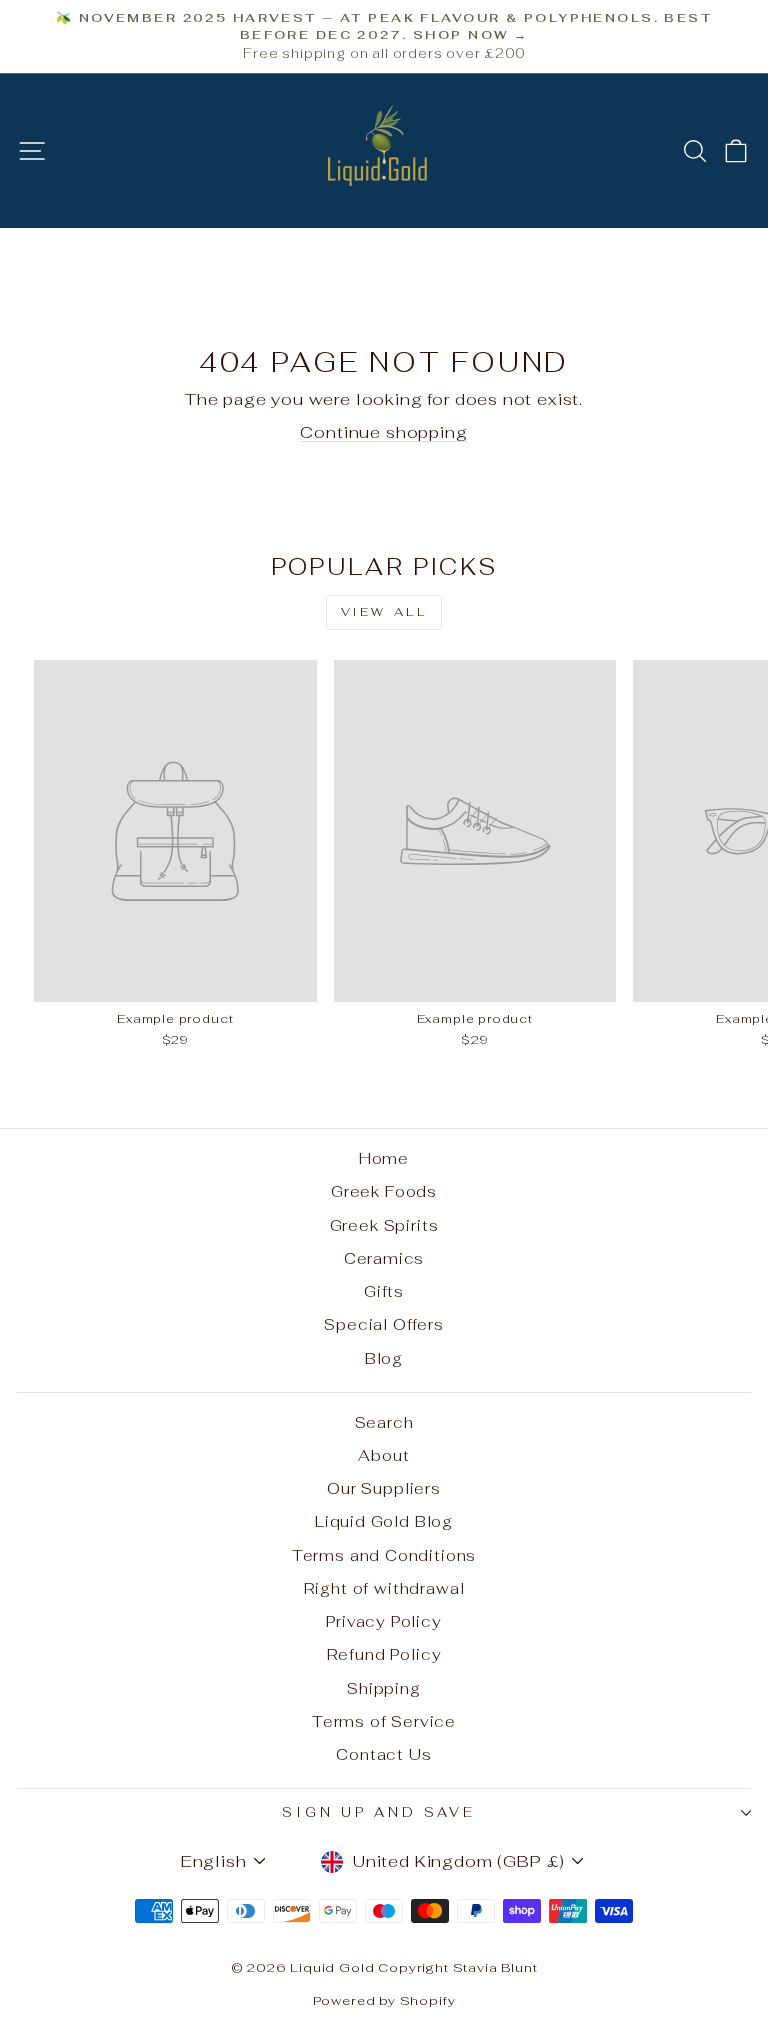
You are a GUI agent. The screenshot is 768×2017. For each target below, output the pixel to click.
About (383, 1455)
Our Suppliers (384, 1488)
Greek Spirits (384, 1225)
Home (384, 1158)
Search (384, 1422)
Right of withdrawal (384, 1588)
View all (384, 612)
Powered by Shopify (384, 2000)
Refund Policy (384, 1654)
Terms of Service (384, 1721)
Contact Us (383, 1754)
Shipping (384, 1688)
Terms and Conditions (384, 1555)
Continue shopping (383, 432)
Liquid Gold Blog (384, 1521)
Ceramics (384, 1258)
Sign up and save (379, 1812)
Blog (384, 1358)
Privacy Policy (384, 1621)
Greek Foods (384, 1191)
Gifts (384, 1291)
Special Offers (384, 1324)
